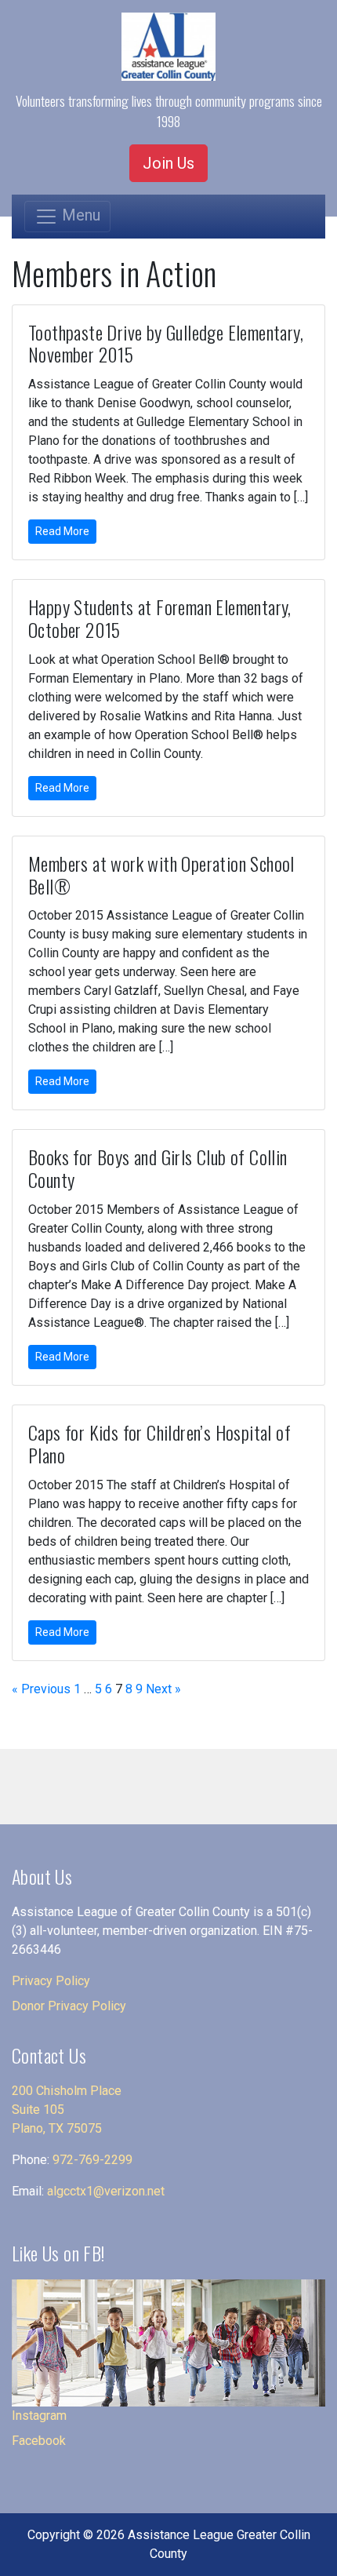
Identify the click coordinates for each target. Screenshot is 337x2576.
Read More (62, 531)
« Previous (41, 1689)
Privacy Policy (51, 1981)
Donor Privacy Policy (69, 2006)
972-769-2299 (92, 2160)
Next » (163, 1689)
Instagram (39, 2416)
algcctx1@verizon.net (106, 2191)
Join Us (168, 163)
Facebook (39, 2441)
